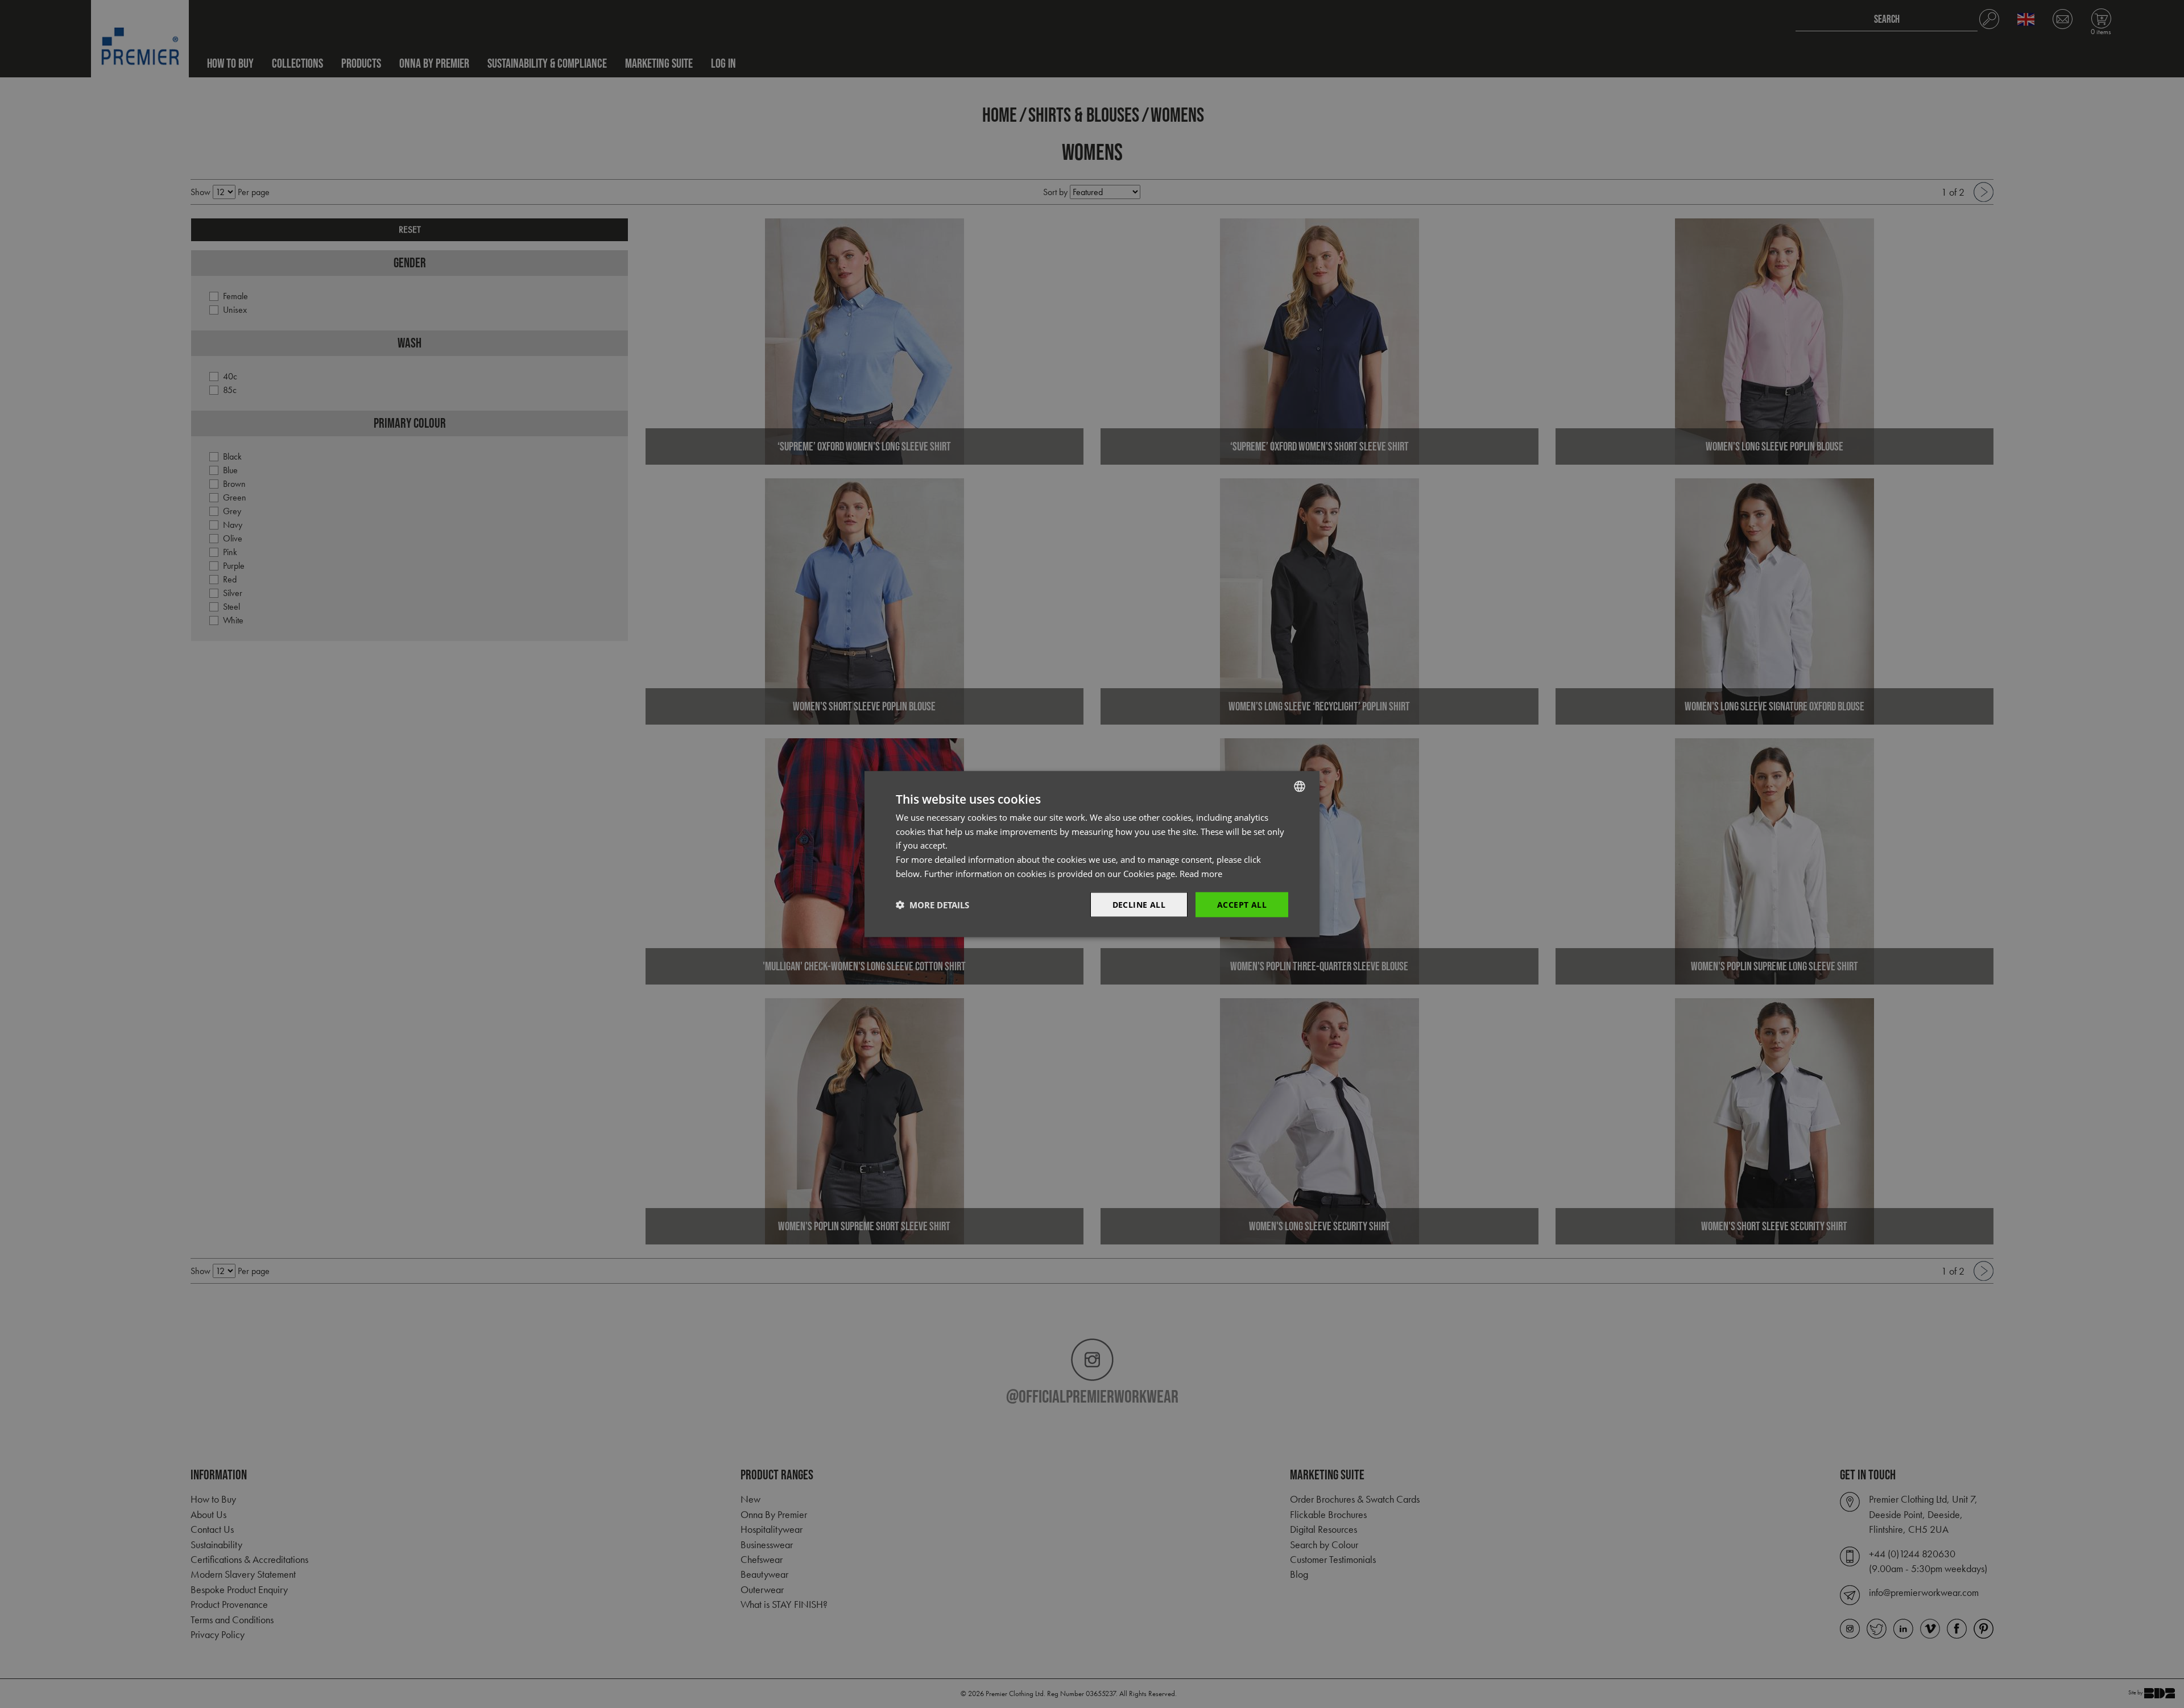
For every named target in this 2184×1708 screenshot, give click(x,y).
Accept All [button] (1242, 904)
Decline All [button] (1139, 904)
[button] (932, 905)
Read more (1201, 873)
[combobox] (1300, 786)
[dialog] (1092, 854)
